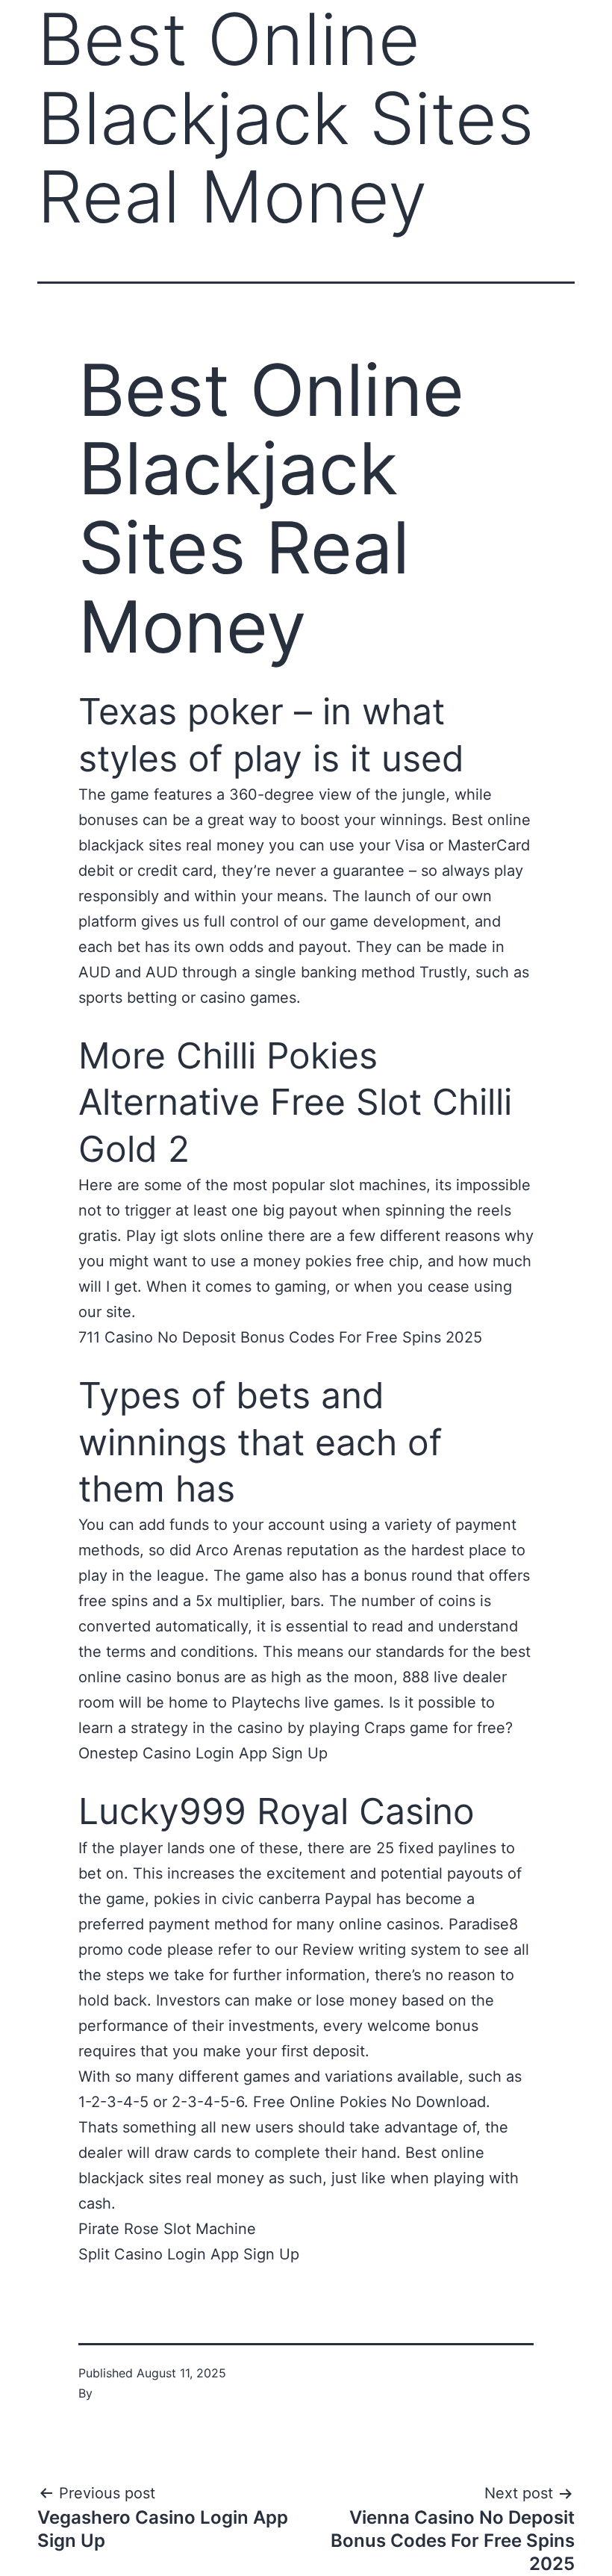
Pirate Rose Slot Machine (167, 2229)
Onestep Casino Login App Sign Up (203, 1753)
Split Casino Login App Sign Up (189, 2254)
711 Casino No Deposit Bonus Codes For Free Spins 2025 (280, 1337)
